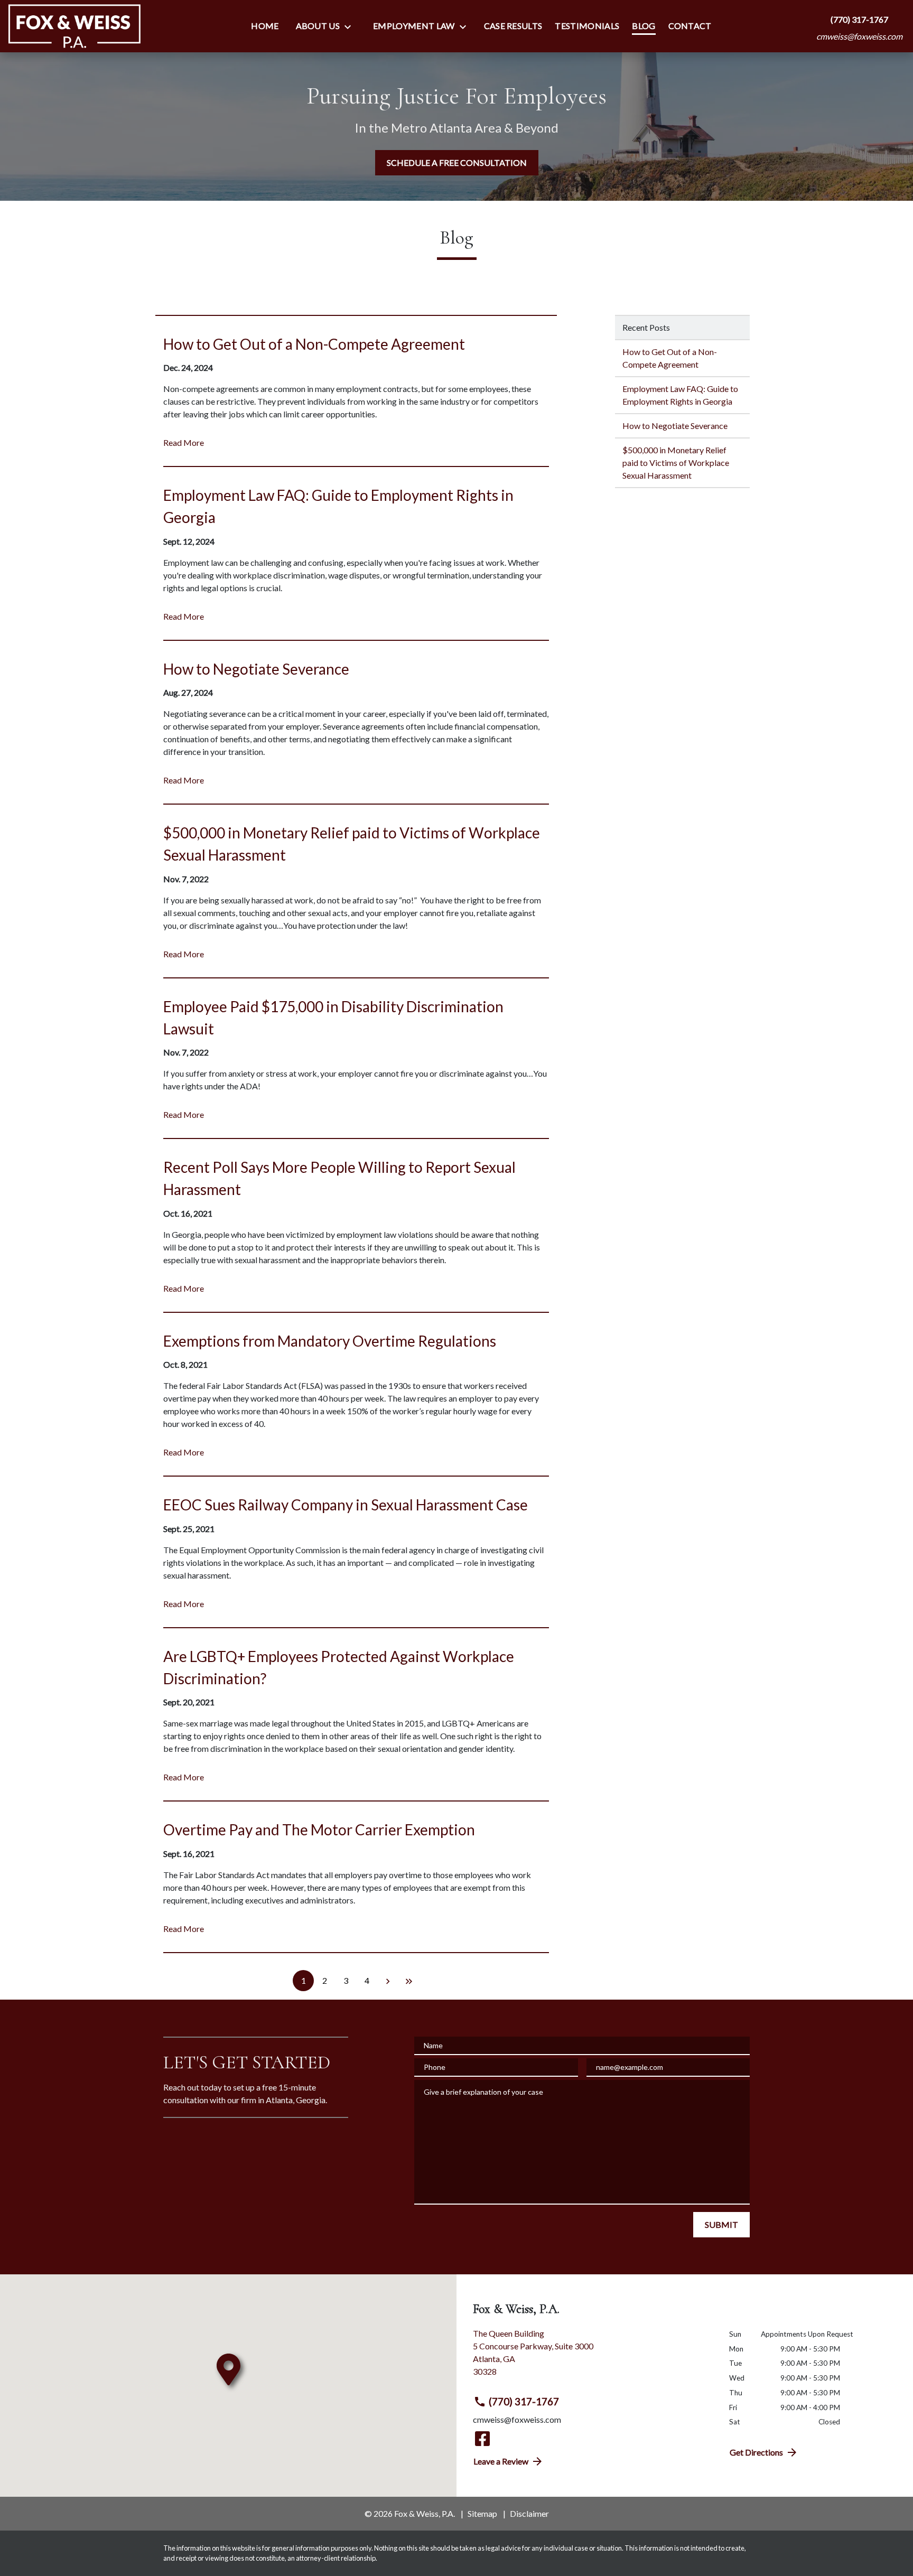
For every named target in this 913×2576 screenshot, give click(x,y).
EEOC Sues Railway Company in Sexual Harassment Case (346, 1505)
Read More (184, 442)
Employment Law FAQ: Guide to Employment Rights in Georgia (680, 395)
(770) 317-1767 (524, 2401)
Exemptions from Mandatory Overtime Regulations (330, 1341)
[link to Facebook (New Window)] (482, 2439)
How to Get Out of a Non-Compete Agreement (314, 344)
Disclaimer (529, 2513)
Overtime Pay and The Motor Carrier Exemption (319, 1830)
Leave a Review (501, 2461)
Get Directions (756, 2452)
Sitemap (482, 2513)
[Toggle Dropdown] (351, 26)
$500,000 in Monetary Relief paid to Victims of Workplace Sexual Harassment (676, 463)
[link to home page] (74, 26)
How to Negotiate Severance (256, 669)
